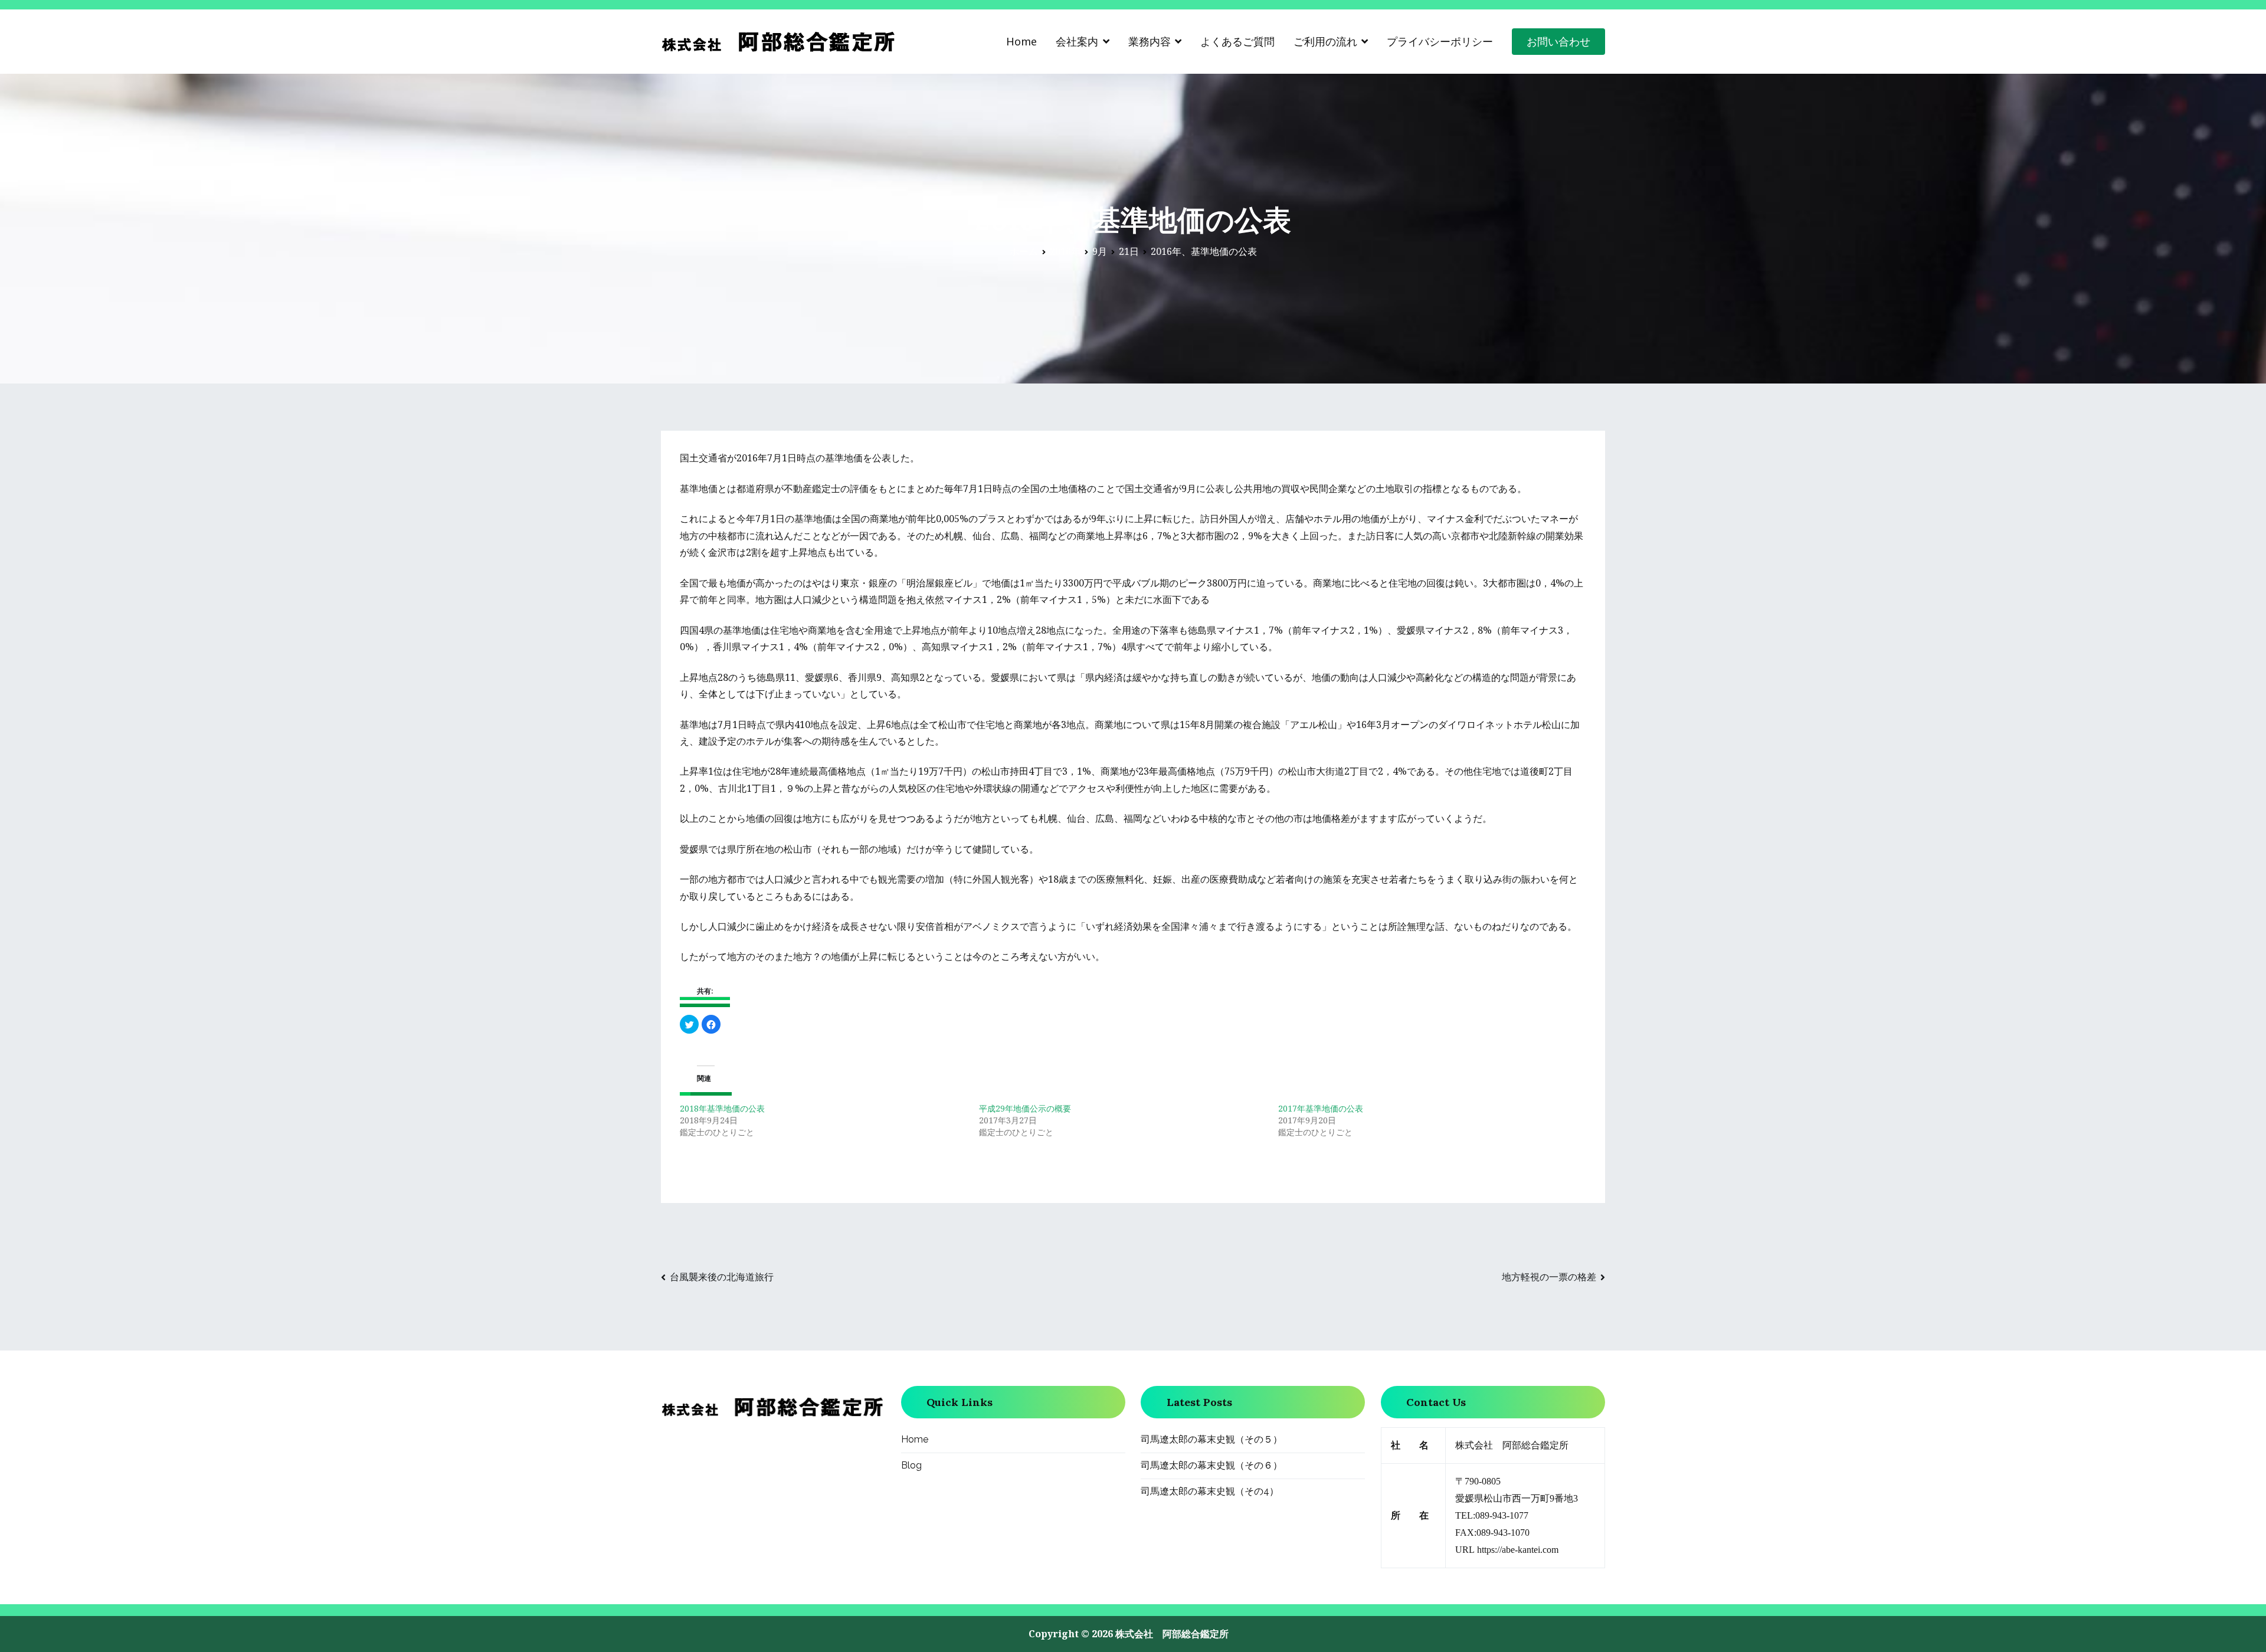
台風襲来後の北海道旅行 (722, 1277)
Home (1021, 41)
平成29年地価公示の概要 (1025, 1108)
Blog (911, 1465)
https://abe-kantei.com (1518, 1550)
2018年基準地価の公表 (722, 1108)
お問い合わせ (1558, 41)
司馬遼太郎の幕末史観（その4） (1210, 1491)
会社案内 (1077, 41)
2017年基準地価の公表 (1321, 1108)
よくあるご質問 (1237, 41)
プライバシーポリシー (1440, 41)
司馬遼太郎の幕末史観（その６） (1211, 1465)
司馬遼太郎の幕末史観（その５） (1211, 1439)
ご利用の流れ (1325, 41)
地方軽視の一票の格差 (1549, 1277)
